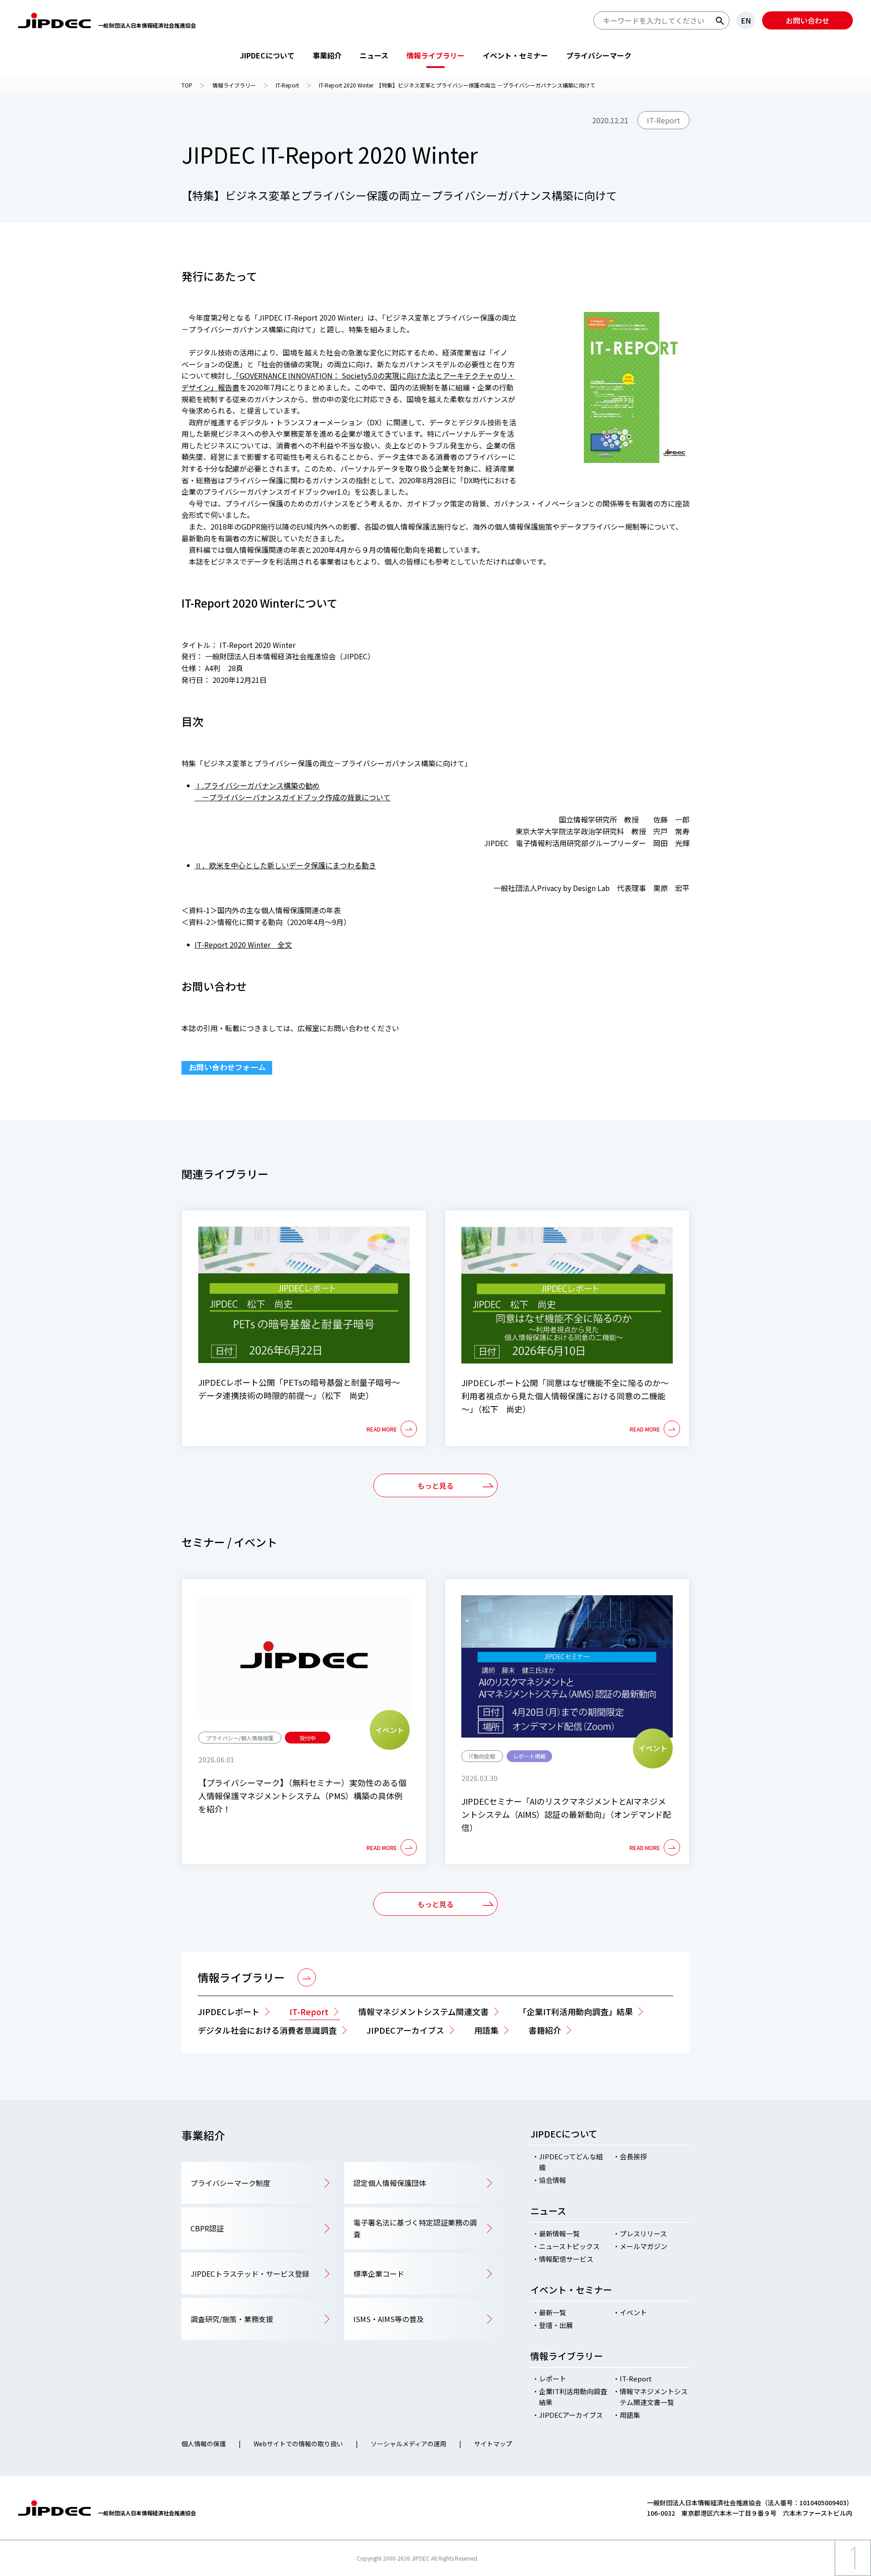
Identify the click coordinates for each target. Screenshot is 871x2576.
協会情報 (553, 2180)
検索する (720, 21)
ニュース (374, 55)
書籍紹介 (545, 2030)
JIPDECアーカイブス (405, 2030)
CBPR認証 (207, 2228)
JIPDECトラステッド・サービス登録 (250, 2274)
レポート (553, 2379)
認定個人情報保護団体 (390, 2183)
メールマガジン (643, 2246)
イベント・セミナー (515, 55)
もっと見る (435, 1485)
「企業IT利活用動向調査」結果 (576, 2011)
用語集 (486, 2030)
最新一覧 (553, 2312)
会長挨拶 (633, 2156)
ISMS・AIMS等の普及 (389, 2319)
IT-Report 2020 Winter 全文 (243, 945)
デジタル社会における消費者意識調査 (267, 2030)
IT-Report (309, 2011)
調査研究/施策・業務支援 (232, 2319)
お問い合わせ (807, 20)
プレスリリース (643, 2233)
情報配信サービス (566, 2259)
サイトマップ (493, 2444)
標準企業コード (379, 2274)
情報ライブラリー (435, 55)
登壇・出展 (556, 2325)
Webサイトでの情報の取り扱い (298, 2444)
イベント (633, 2312)
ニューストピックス (569, 2246)
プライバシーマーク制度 (230, 2183)
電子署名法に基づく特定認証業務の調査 (415, 2228)
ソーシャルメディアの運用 (409, 2444)
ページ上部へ (853, 2576)
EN (746, 20)
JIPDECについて (267, 55)
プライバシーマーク (599, 55)
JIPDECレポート (229, 2011)
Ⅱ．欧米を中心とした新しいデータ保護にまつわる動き (285, 865)
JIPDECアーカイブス (571, 2415)
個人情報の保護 (204, 2444)
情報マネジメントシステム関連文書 (423, 2011)
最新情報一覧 (559, 2233)
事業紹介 (327, 55)
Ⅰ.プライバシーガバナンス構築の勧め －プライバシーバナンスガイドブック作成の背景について (293, 791)
